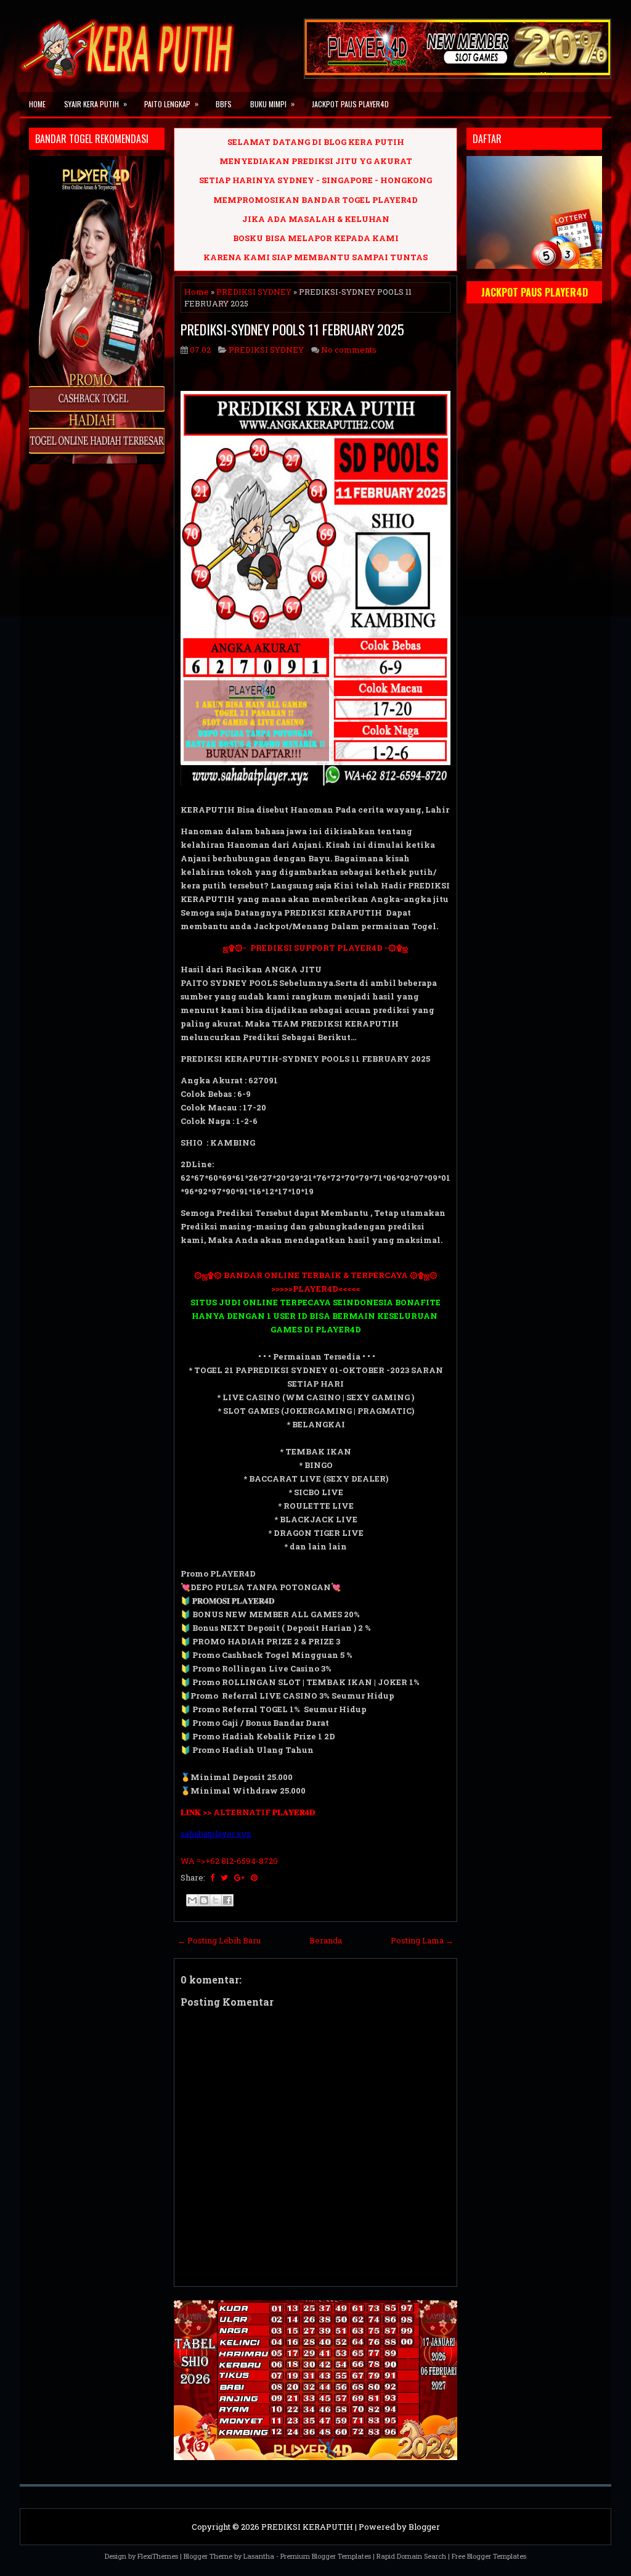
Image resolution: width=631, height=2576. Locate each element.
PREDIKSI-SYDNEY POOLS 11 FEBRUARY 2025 (292, 329)
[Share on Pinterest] (254, 1877)
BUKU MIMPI (272, 104)
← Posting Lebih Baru (219, 1940)
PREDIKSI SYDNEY (254, 292)
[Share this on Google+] (239, 1877)
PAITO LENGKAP (171, 104)
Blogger (424, 2527)
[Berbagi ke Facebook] (227, 1900)
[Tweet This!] (224, 1877)
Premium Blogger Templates (326, 2556)
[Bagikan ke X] (216, 1900)
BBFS (224, 104)
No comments (349, 350)
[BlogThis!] (204, 1900)
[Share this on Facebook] (212, 1877)
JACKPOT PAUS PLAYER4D (350, 104)
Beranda (326, 1940)
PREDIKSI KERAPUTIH (307, 2527)
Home (37, 104)
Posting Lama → (422, 1940)
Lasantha (259, 2556)
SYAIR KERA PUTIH (96, 104)
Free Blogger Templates (489, 2556)
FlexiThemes (158, 2556)
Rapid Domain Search (411, 2556)
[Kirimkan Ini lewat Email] (192, 1900)
